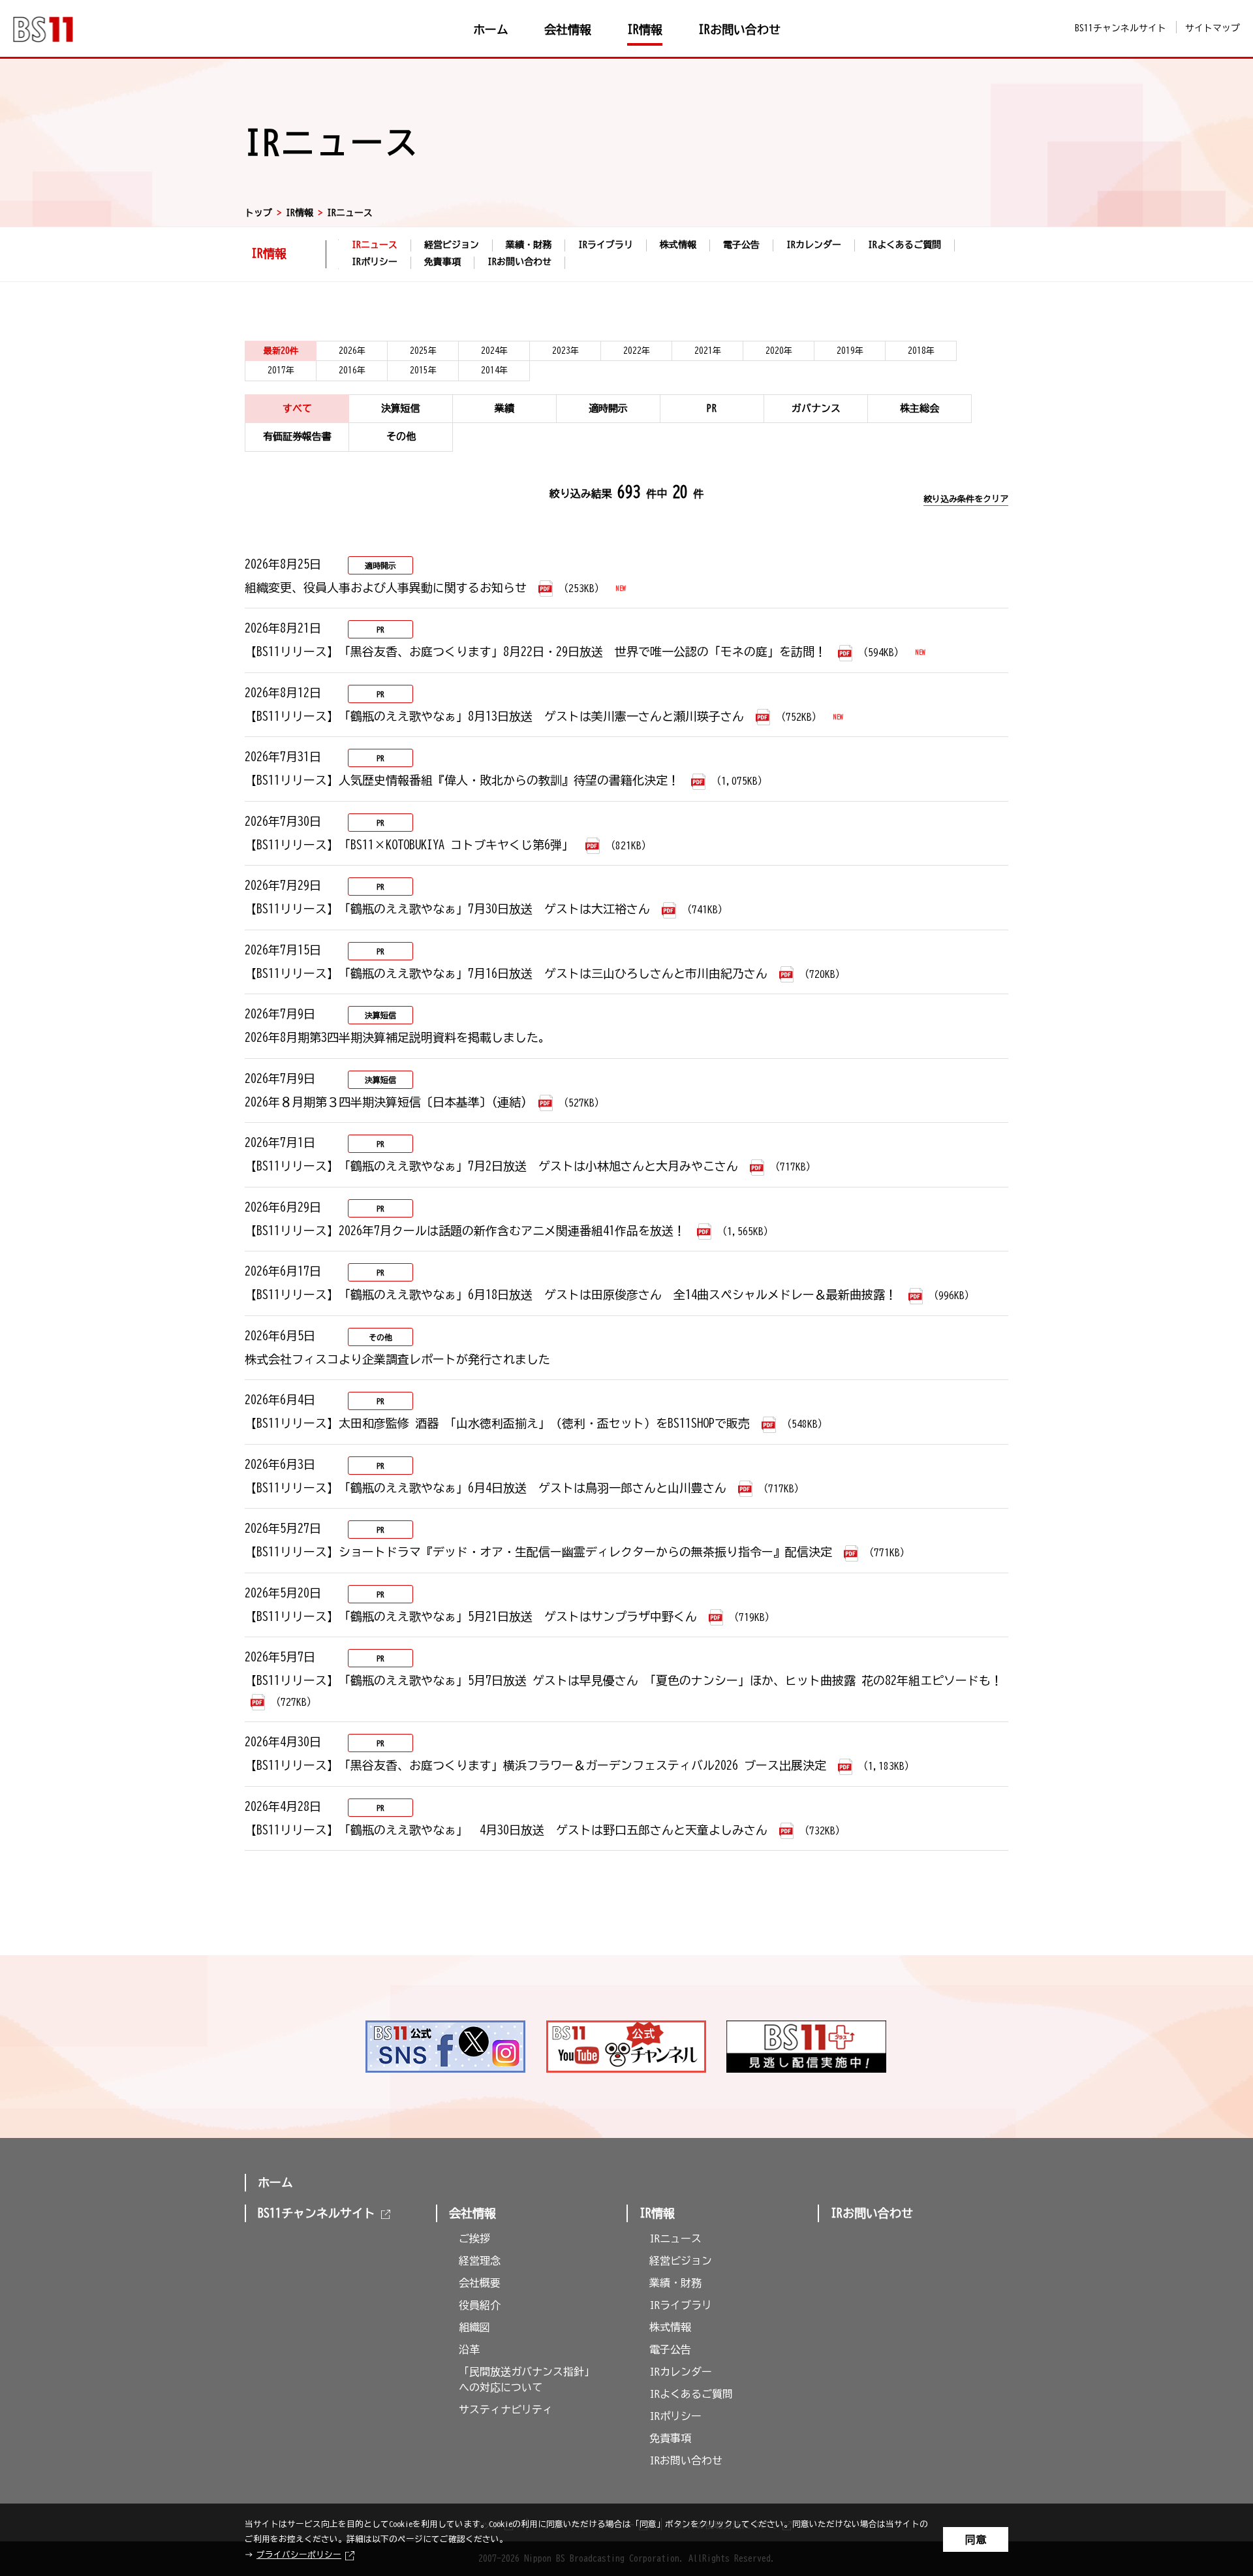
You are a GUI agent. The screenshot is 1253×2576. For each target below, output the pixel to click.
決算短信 (401, 408)
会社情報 (472, 2213)
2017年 (281, 370)
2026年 (352, 351)
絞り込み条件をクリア (966, 499)
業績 (504, 408)
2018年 (921, 351)
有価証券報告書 (297, 436)
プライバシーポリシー (299, 2555)
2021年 (708, 351)
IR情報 (300, 213)
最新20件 (281, 351)
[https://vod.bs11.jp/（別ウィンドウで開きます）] (807, 2047)
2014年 (494, 370)
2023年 (565, 351)
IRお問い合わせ (519, 262)
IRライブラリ (606, 245)
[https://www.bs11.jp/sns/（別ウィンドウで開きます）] (446, 2047)
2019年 (850, 351)
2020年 (779, 351)
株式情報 (678, 245)
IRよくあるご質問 (905, 245)
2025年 (423, 351)
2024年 (494, 351)
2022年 (637, 351)
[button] (522, 2210)
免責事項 (442, 262)
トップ (258, 213)
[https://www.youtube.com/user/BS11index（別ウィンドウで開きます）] (627, 2047)
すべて (297, 408)
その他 (401, 436)
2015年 (423, 370)
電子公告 (741, 245)
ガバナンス (816, 408)
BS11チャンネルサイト (1121, 28)
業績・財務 (529, 245)
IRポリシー (375, 262)
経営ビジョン (452, 245)
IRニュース (375, 246)
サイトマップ (1213, 28)
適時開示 (608, 408)
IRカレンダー (814, 245)
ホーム (275, 2182)
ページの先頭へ (1048, 1991)
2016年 (352, 370)
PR (712, 408)
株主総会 (920, 408)
